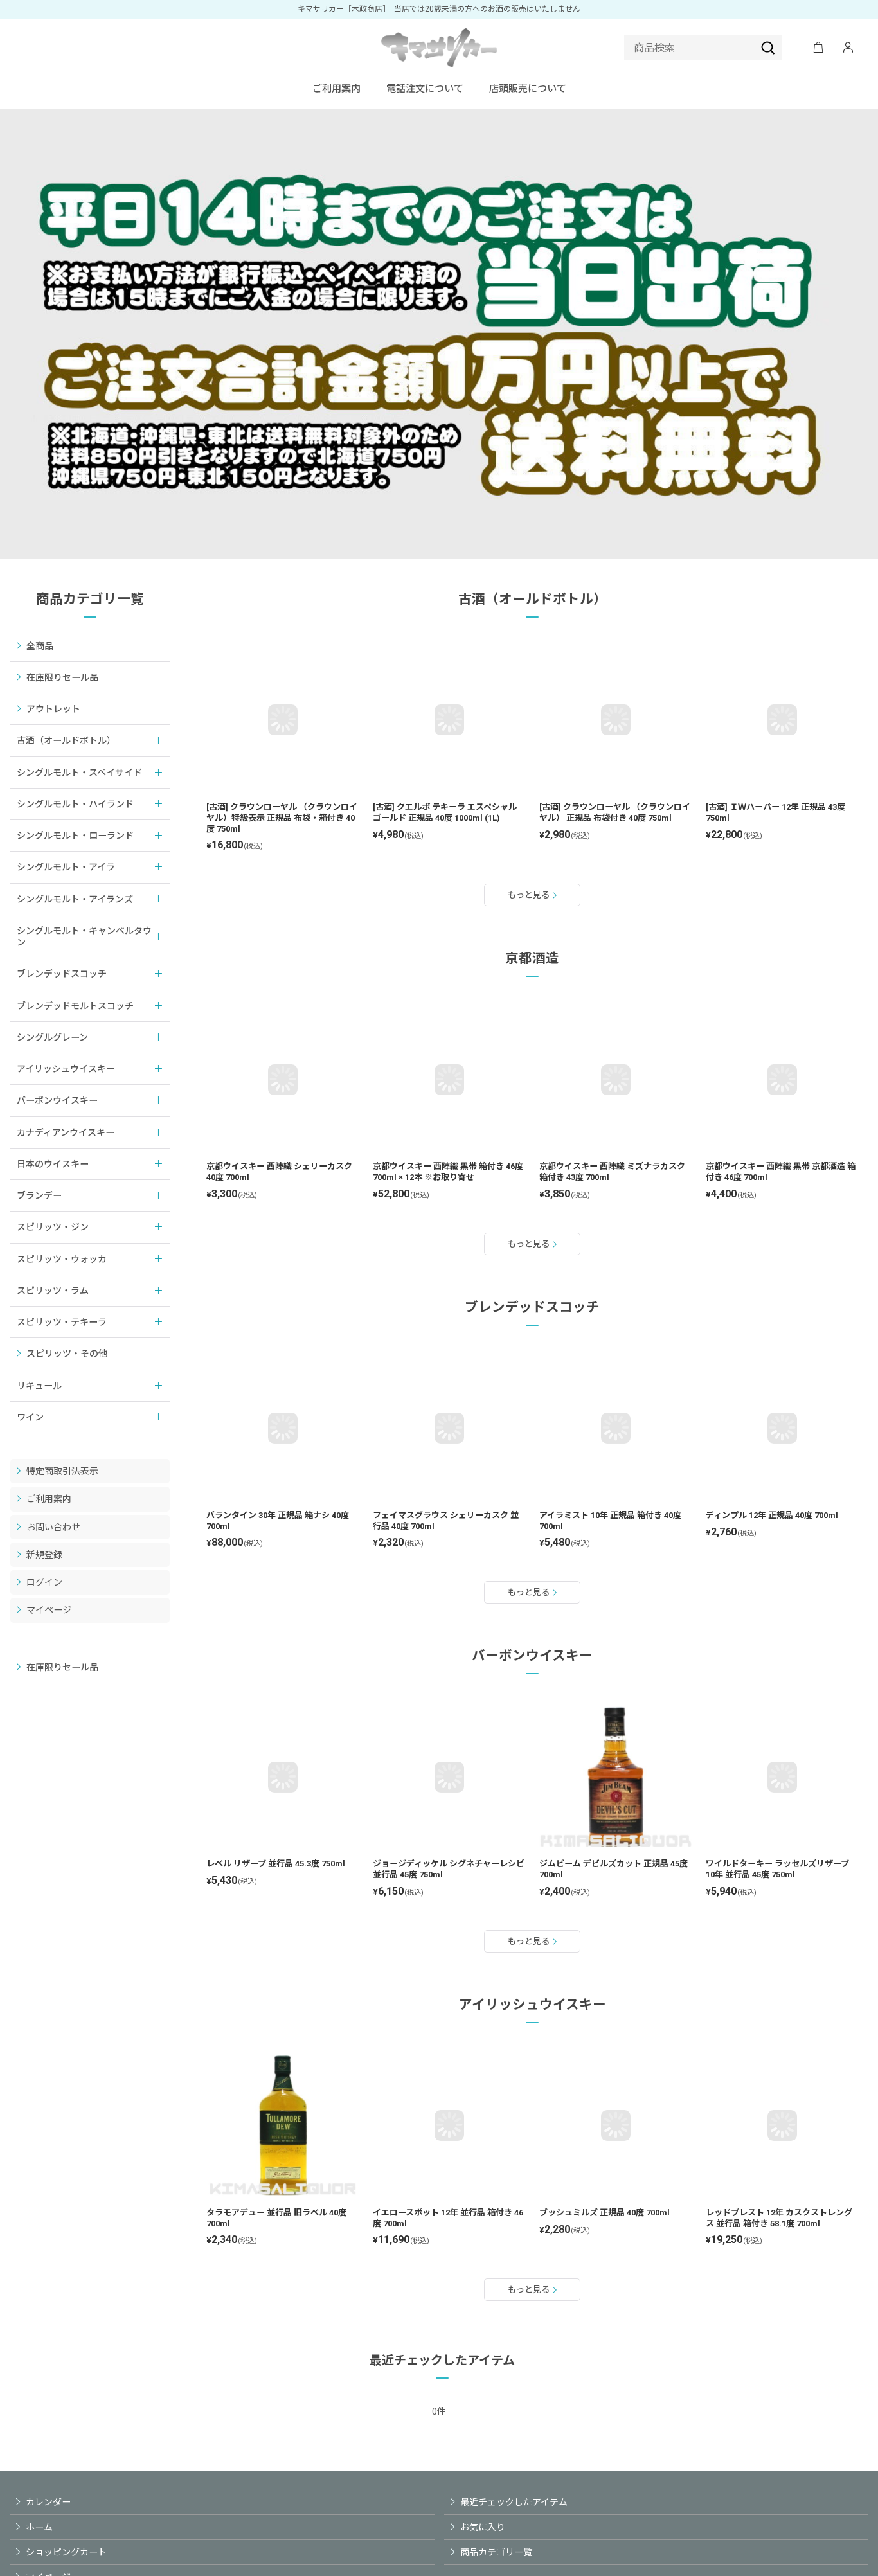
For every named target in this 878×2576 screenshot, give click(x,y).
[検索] (768, 48)
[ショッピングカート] (818, 48)
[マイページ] (848, 48)
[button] (425, 90)
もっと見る (529, 895)
